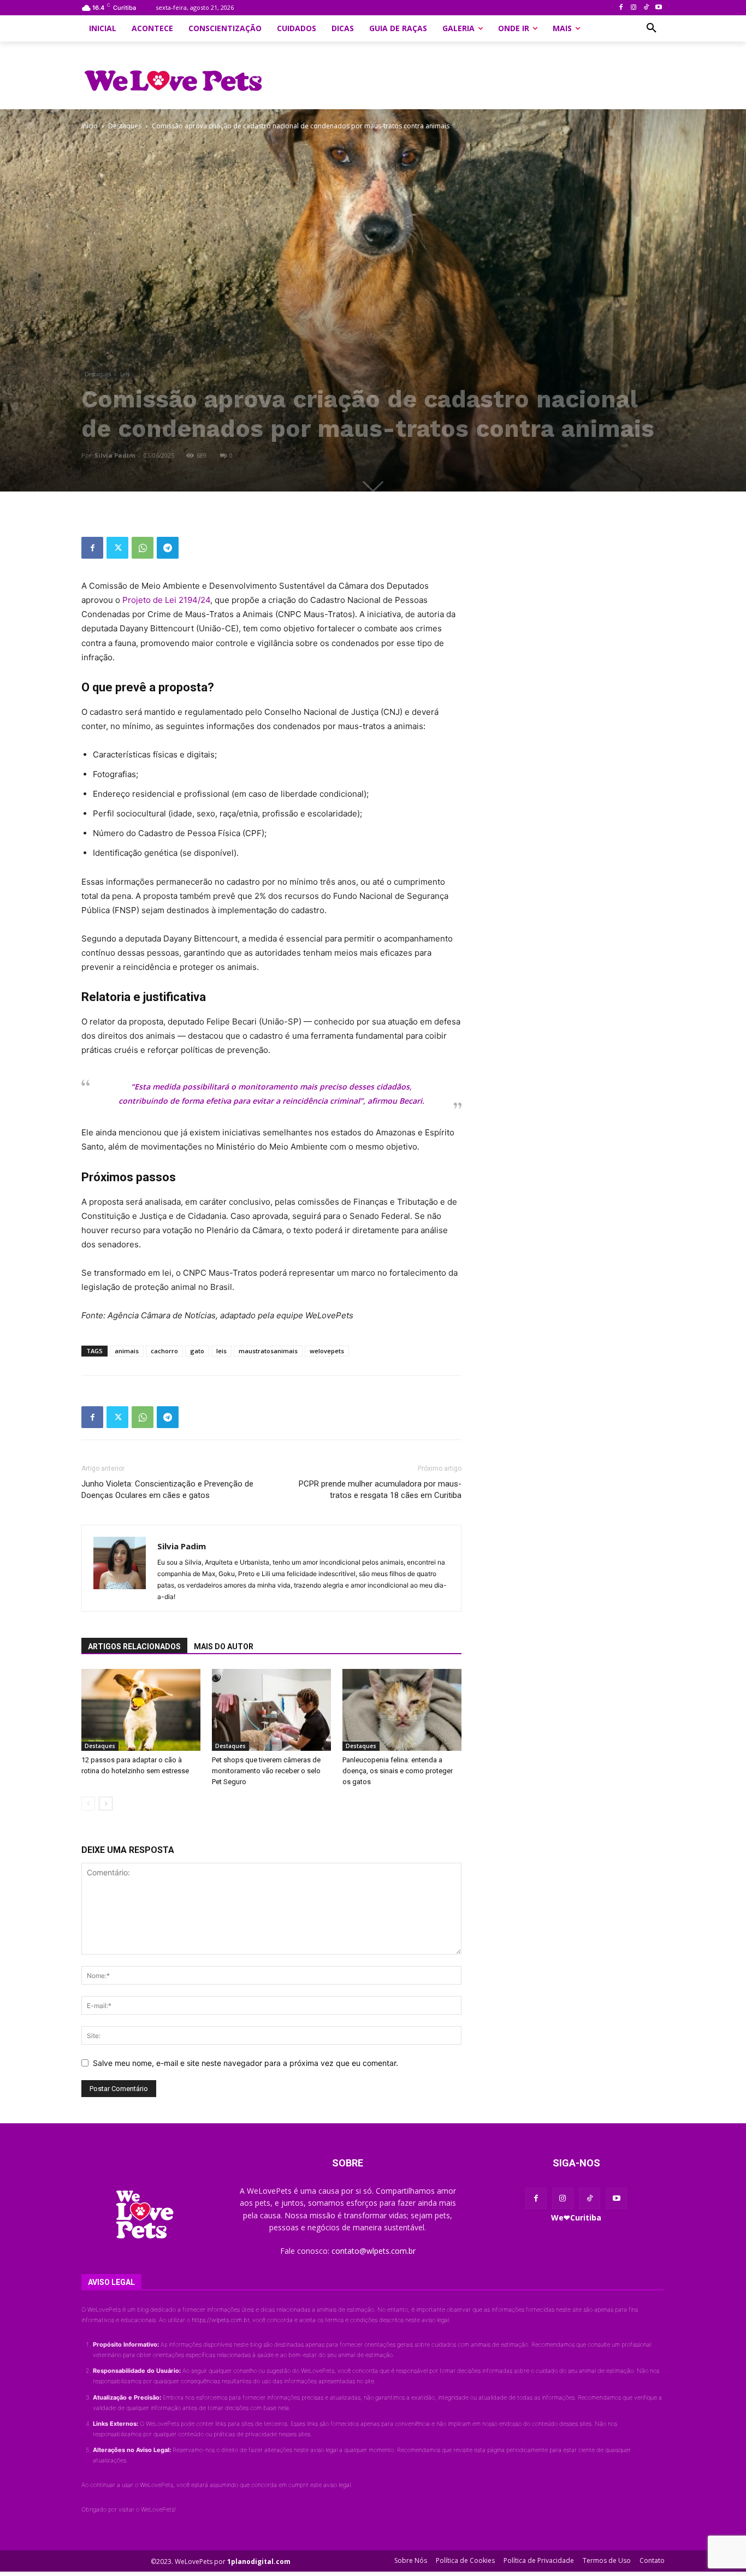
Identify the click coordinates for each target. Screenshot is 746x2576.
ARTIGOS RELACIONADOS (134, 1647)
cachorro (164, 1351)
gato (197, 1351)
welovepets (327, 1351)
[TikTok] (646, 8)
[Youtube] (658, 8)
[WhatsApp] (143, 548)
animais (127, 1351)
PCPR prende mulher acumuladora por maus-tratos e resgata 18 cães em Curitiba (380, 1490)
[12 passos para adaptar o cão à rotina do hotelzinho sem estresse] (141, 1710)
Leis (125, 374)
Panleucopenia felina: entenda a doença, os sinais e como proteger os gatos (398, 1771)
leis (221, 1351)
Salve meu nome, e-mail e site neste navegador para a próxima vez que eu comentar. (245, 2063)
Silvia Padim (115, 455)
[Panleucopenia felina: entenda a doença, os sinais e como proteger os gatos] (402, 1710)
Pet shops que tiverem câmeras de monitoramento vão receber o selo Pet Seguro (266, 1771)
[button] (652, 28)
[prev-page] (88, 1804)
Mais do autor (224, 1647)
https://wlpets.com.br (220, 2320)
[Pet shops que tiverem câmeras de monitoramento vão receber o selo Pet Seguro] (271, 1710)
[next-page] (106, 1804)
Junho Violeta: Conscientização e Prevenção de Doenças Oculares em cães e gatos (167, 1490)
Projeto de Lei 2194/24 (166, 600)
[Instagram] (634, 8)
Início (90, 126)
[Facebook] (621, 8)
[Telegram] (168, 548)
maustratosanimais (268, 1351)
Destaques (125, 126)
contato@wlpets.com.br (374, 2251)
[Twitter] (117, 548)
